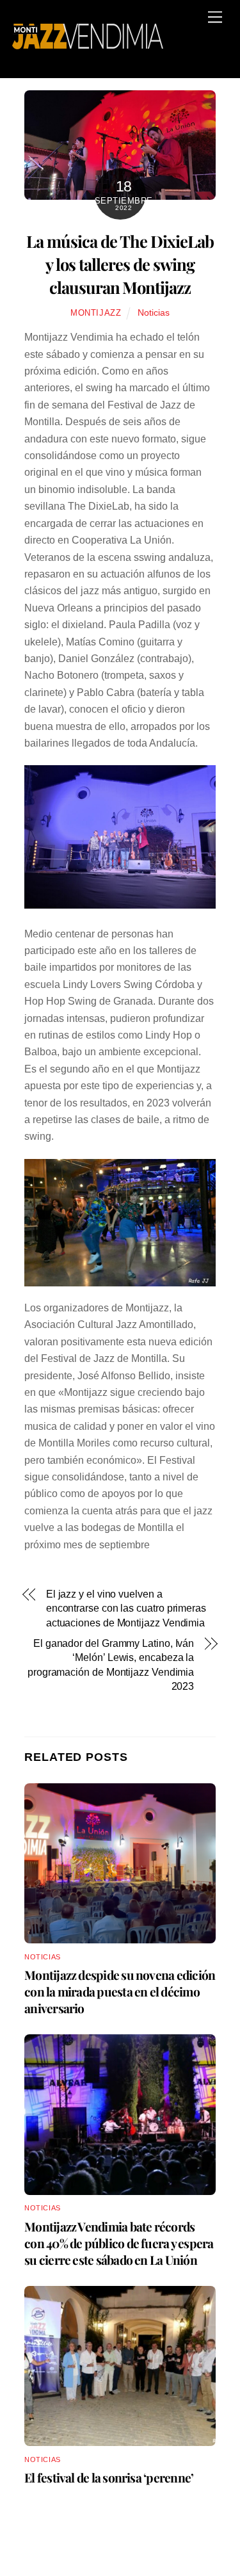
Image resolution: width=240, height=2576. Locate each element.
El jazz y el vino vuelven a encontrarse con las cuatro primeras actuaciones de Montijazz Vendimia (126, 1608)
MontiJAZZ (96, 313)
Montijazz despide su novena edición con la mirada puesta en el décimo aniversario (120, 1991)
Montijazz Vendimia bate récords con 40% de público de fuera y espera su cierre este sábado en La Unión (119, 2243)
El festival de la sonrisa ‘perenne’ (109, 2477)
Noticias (154, 312)
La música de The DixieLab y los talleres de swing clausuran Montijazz (120, 264)
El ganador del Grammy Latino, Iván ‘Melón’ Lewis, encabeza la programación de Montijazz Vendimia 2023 (111, 1665)
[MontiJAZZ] (88, 43)
